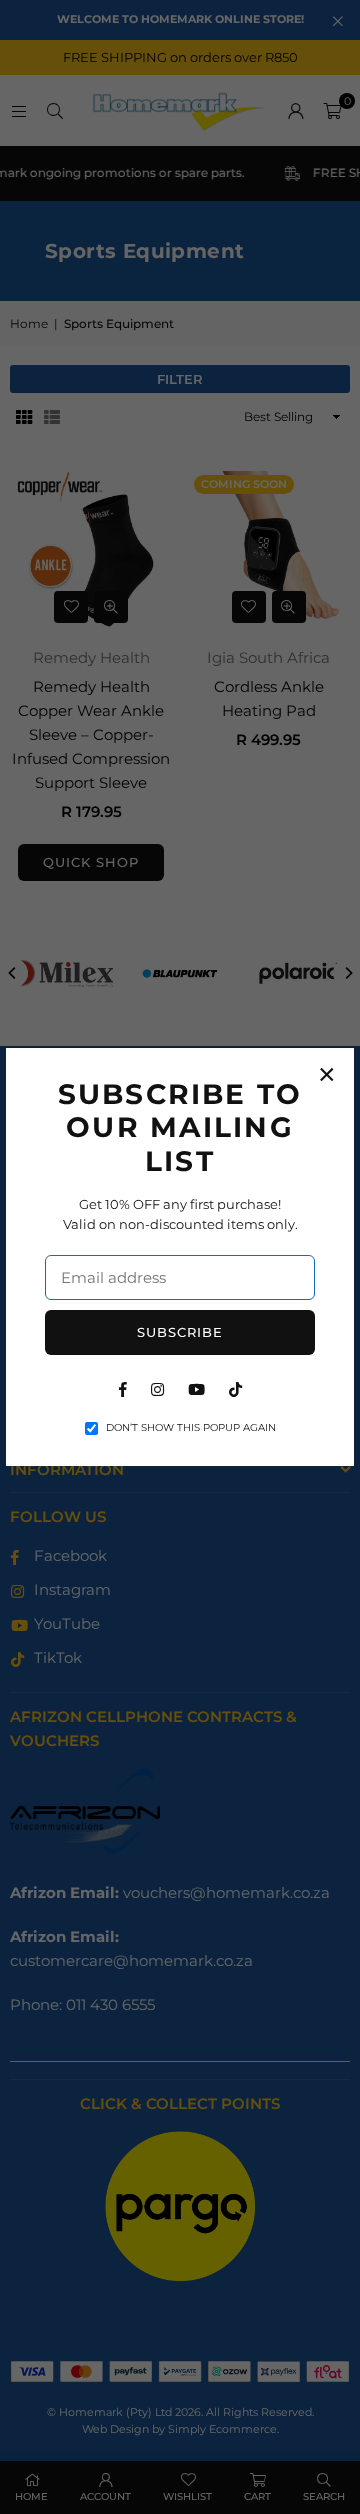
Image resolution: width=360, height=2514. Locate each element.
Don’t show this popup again (191, 1427)
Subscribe (180, 1332)
